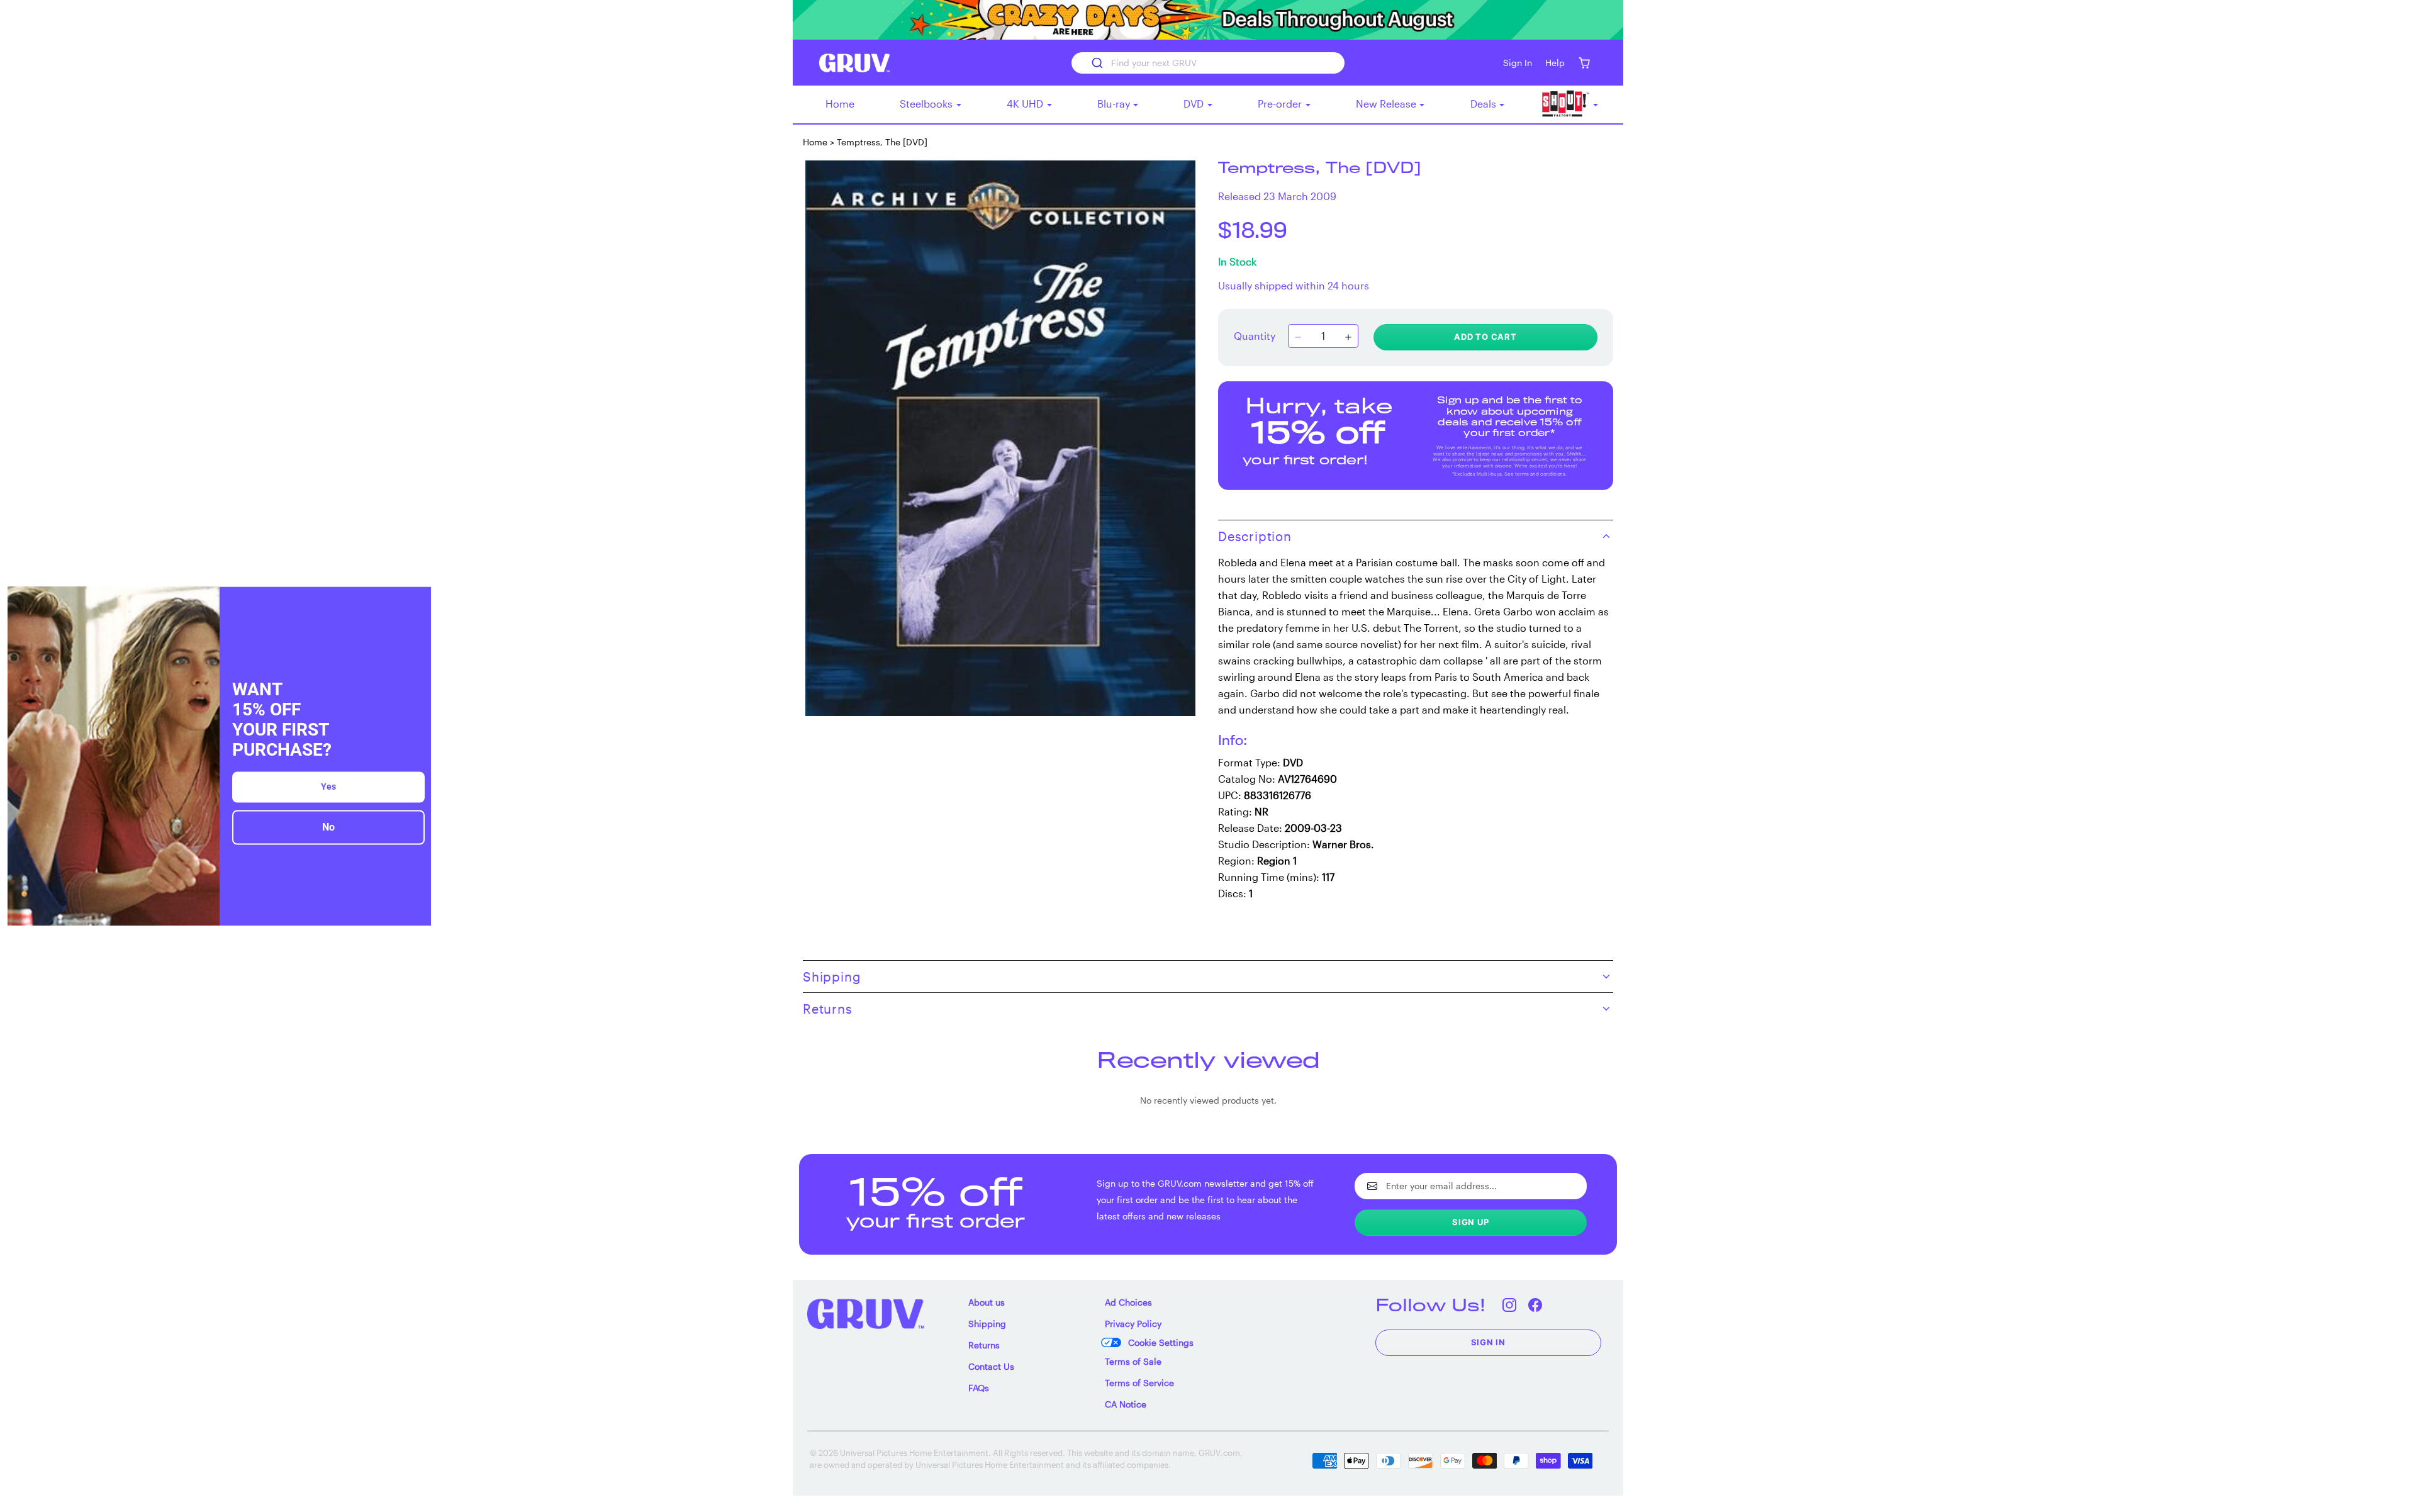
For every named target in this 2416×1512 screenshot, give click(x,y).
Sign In (1489, 1342)
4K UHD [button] (1026, 104)
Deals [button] (1485, 104)
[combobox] (1208, 63)
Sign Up (1471, 1222)
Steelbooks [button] (927, 104)
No (328, 828)
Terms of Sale (1133, 1361)
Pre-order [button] (1281, 104)
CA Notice (1126, 1404)
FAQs (979, 1388)
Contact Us (991, 1366)
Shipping (987, 1324)
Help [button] (1555, 63)
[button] (1584, 63)
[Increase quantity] (1348, 337)
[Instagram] (1510, 1305)
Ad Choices (1128, 1302)
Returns (984, 1345)
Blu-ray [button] (1115, 104)
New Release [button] (1387, 104)
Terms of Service (1139, 1383)
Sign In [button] (1518, 63)
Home (840, 104)
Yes (328, 787)
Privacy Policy (1133, 1324)
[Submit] (1096, 63)
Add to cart (1485, 337)
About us (987, 1302)
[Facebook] (1535, 1305)
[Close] (416, 602)
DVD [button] (1195, 104)
